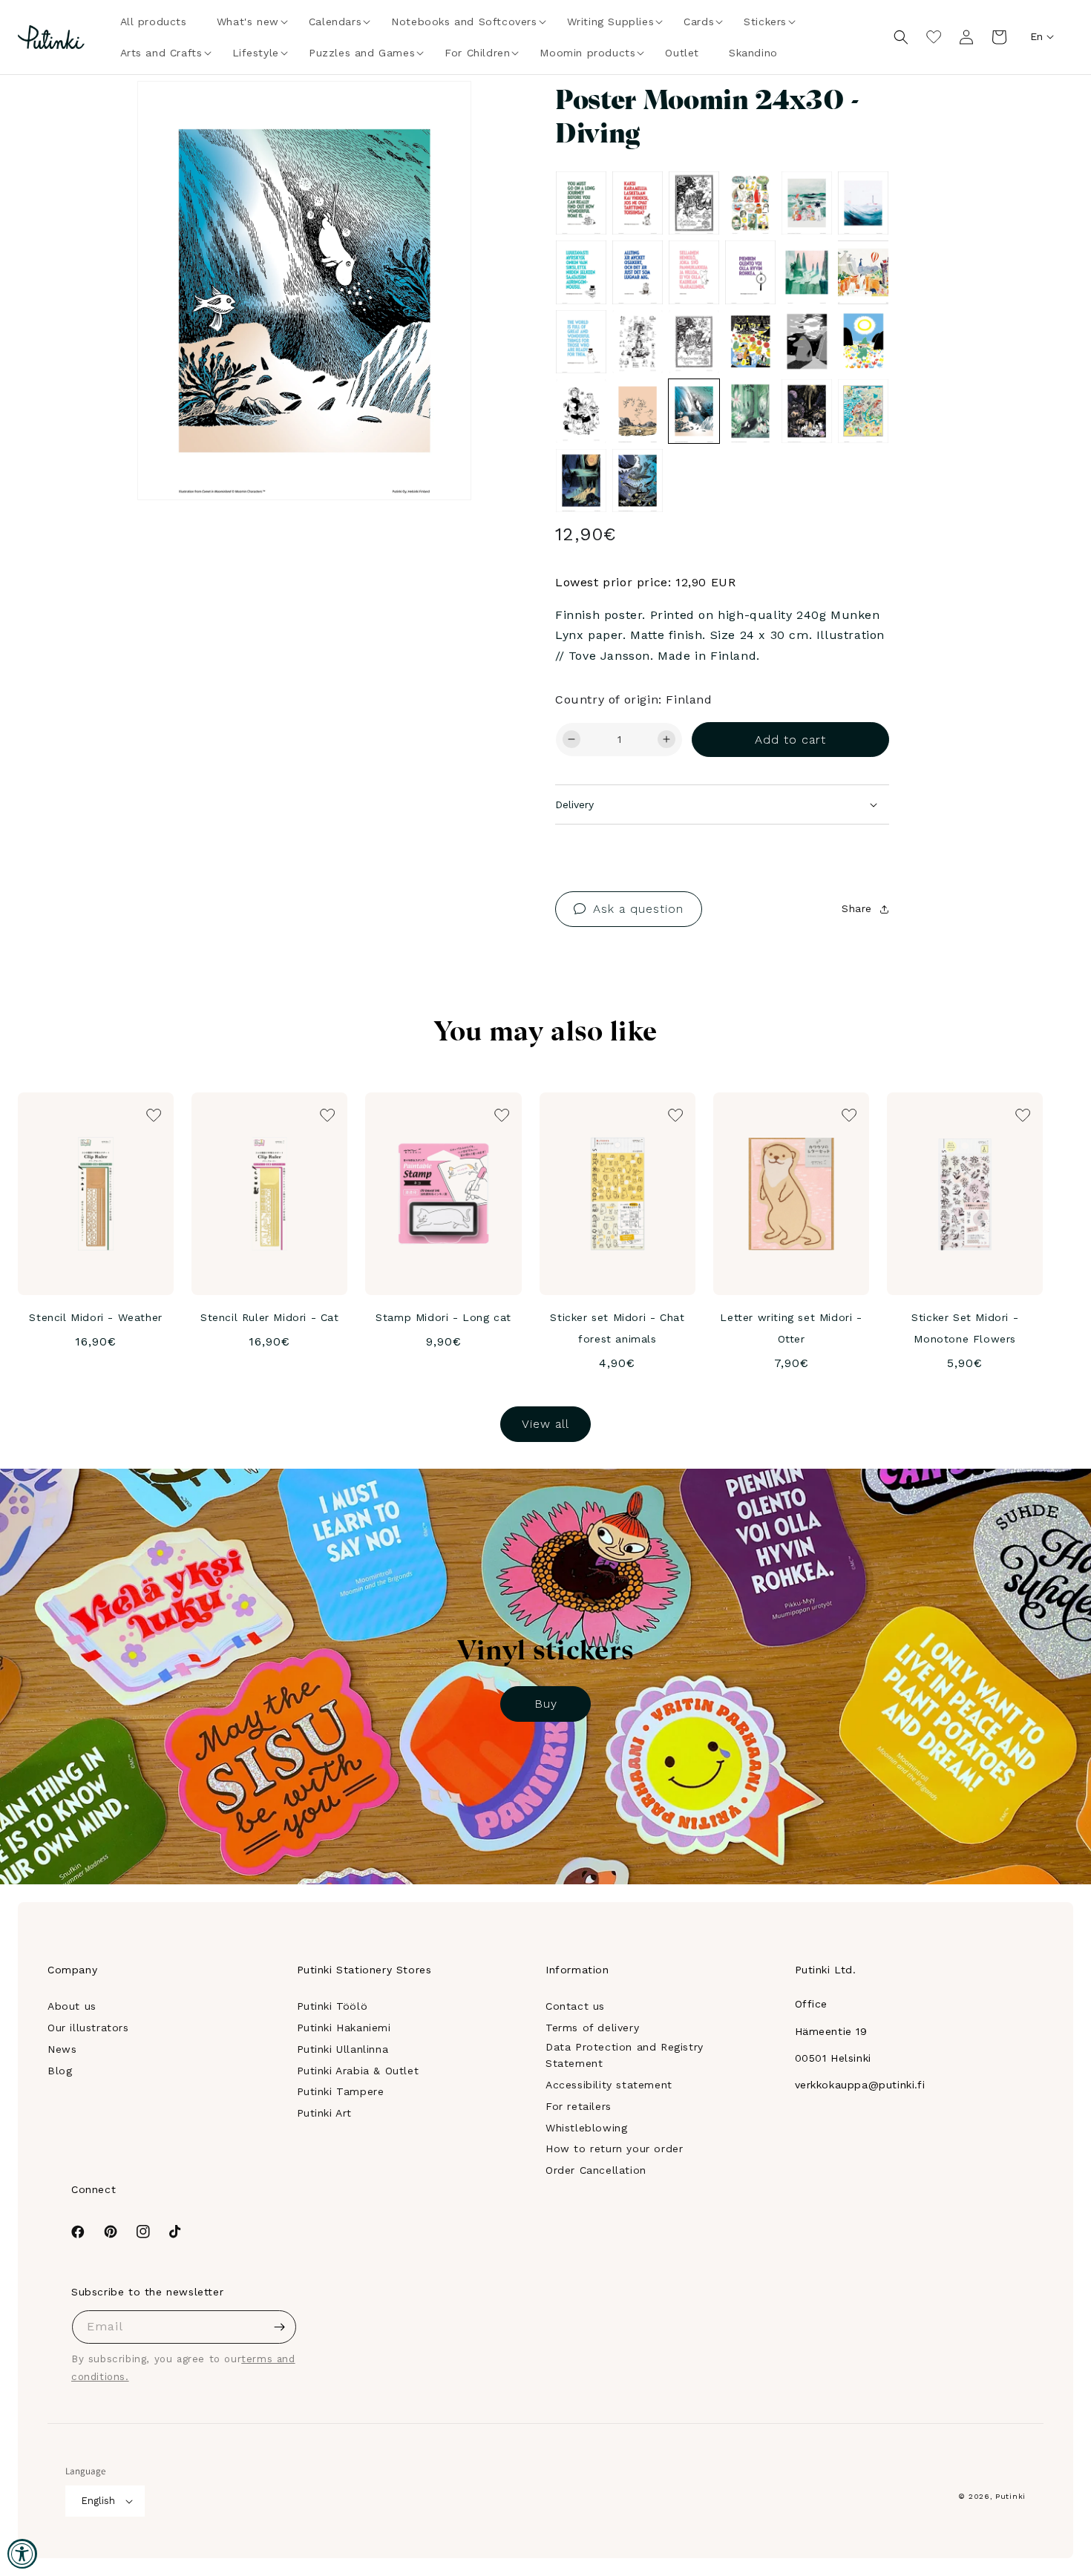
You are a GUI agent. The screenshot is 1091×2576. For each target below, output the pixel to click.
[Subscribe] (280, 2327)
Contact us (575, 2006)
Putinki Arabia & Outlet (358, 2071)
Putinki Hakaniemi (344, 2028)
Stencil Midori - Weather (95, 1317)
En (1036, 36)
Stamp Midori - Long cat (443, 1317)
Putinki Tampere (341, 2091)
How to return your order (614, 2149)
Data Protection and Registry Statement (625, 2055)
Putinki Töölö (332, 2006)
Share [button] (857, 908)
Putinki (1010, 2496)
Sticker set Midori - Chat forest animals (617, 1328)
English (98, 2501)
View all (545, 1424)
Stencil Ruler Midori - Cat (270, 1317)
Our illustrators (88, 2028)
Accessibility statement (609, 2085)
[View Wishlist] (934, 37)
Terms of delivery (592, 2028)
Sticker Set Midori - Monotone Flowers (965, 1328)
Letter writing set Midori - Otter (791, 1328)
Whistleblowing (586, 2128)
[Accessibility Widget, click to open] (22, 2554)
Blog (60, 2071)
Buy (546, 1704)
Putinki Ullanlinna (343, 2049)
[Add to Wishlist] (439, 113)
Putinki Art (325, 2113)
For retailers (579, 2106)
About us (72, 2006)
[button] (248, 22)
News (62, 2049)
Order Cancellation (596, 2170)
